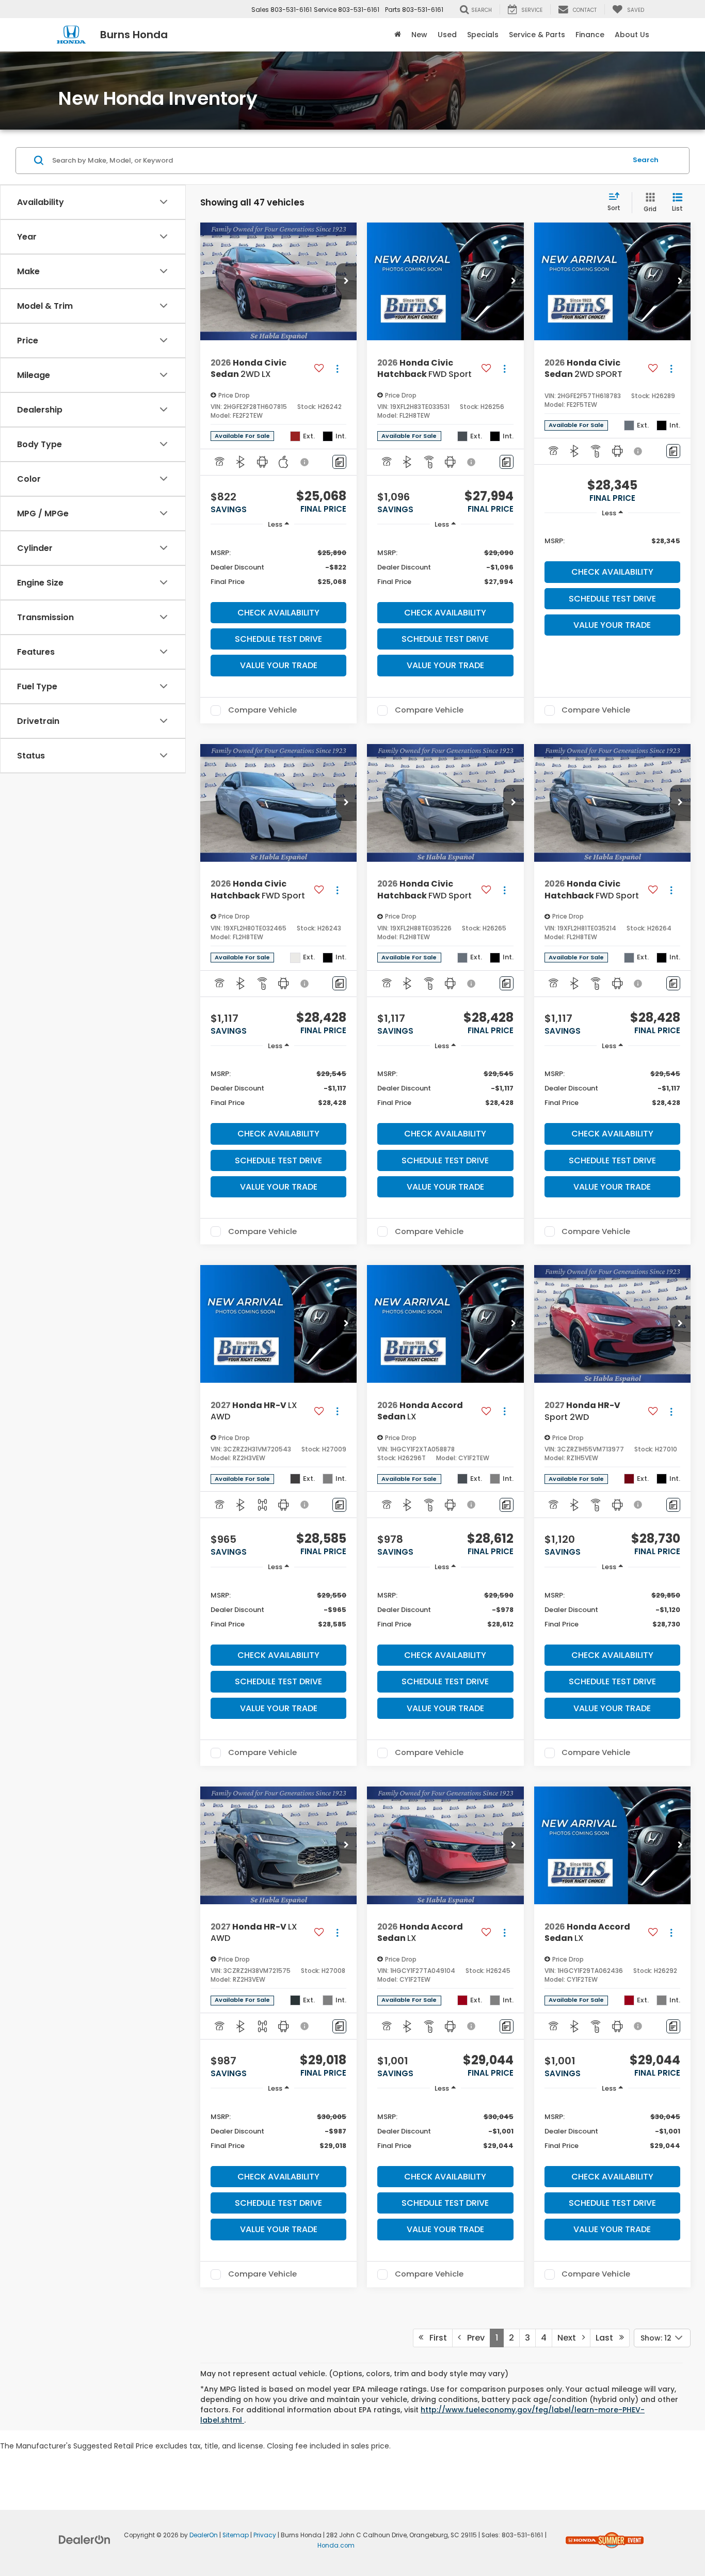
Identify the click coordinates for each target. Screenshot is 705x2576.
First (435, 2338)
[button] (346, 281)
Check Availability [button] (278, 613)
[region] (278, 567)
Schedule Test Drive (278, 639)
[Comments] (339, 462)
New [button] (419, 35)
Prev (473, 2338)
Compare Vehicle (262, 710)
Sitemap (236, 2535)
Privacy (265, 2535)
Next (570, 2338)
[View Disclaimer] (305, 462)
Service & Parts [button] (537, 35)
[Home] (398, 35)
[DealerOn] (85, 2539)
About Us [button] (632, 35)
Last (607, 2338)
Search (646, 160)
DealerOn (204, 2535)
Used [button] (447, 35)
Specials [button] (483, 35)
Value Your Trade (279, 665)
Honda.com (336, 2546)
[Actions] (337, 369)
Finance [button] (590, 35)
